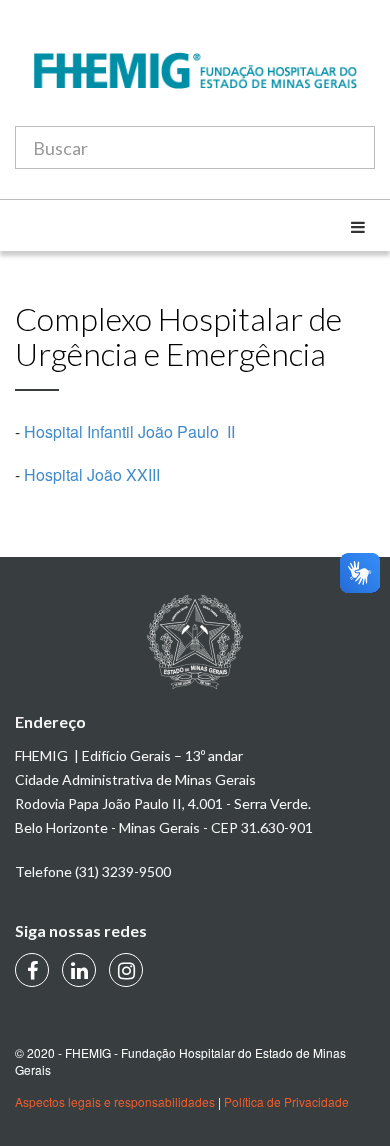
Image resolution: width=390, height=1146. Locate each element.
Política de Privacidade (286, 1101)
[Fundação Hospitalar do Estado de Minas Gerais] (195, 80)
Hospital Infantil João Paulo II (129, 431)
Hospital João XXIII (92, 474)
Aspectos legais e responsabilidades (115, 1101)
